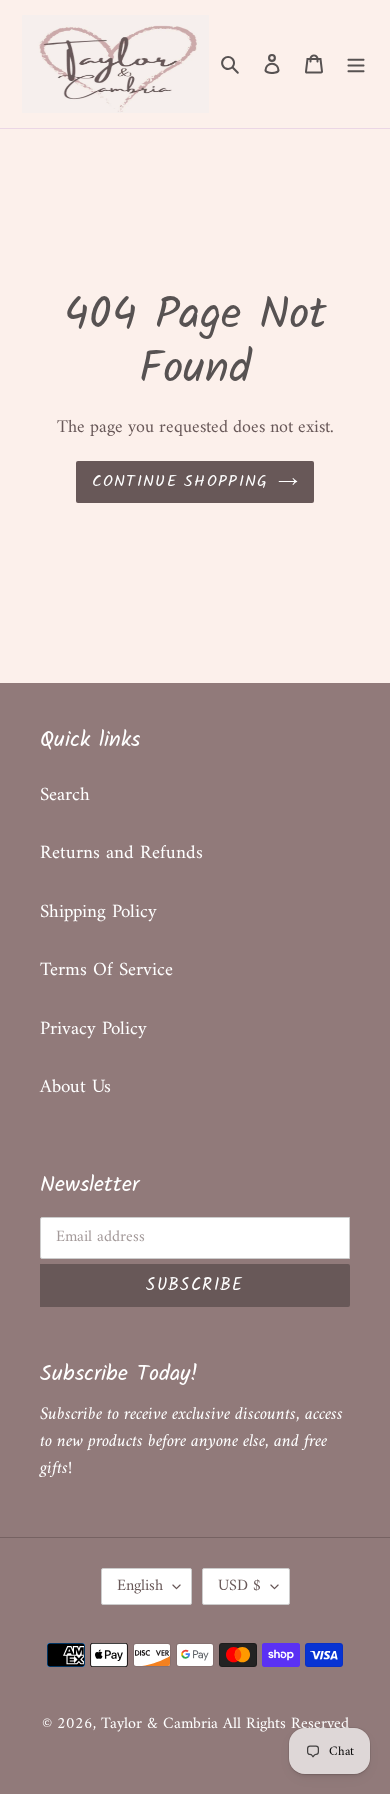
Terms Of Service (106, 970)
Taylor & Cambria (162, 1724)
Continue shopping (180, 482)
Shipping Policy (98, 912)
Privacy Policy (93, 1029)
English (140, 1586)
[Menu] (356, 64)
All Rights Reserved (286, 1724)
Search (65, 795)
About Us (75, 1087)
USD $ (239, 1586)
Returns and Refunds (121, 853)
